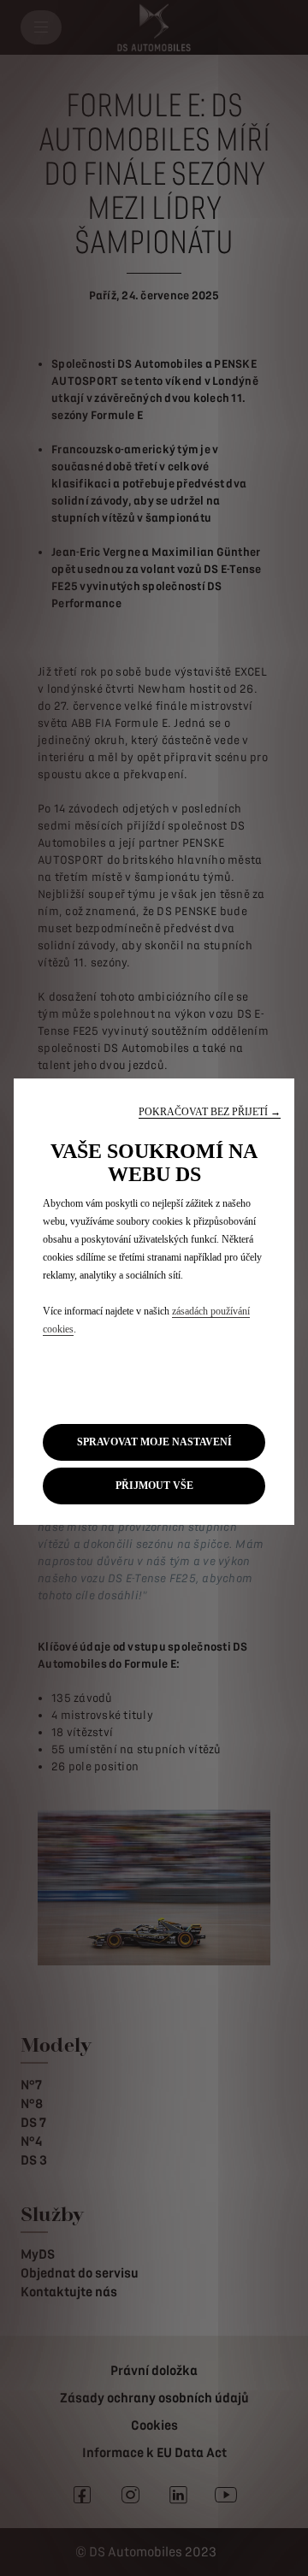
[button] (210, 1112)
